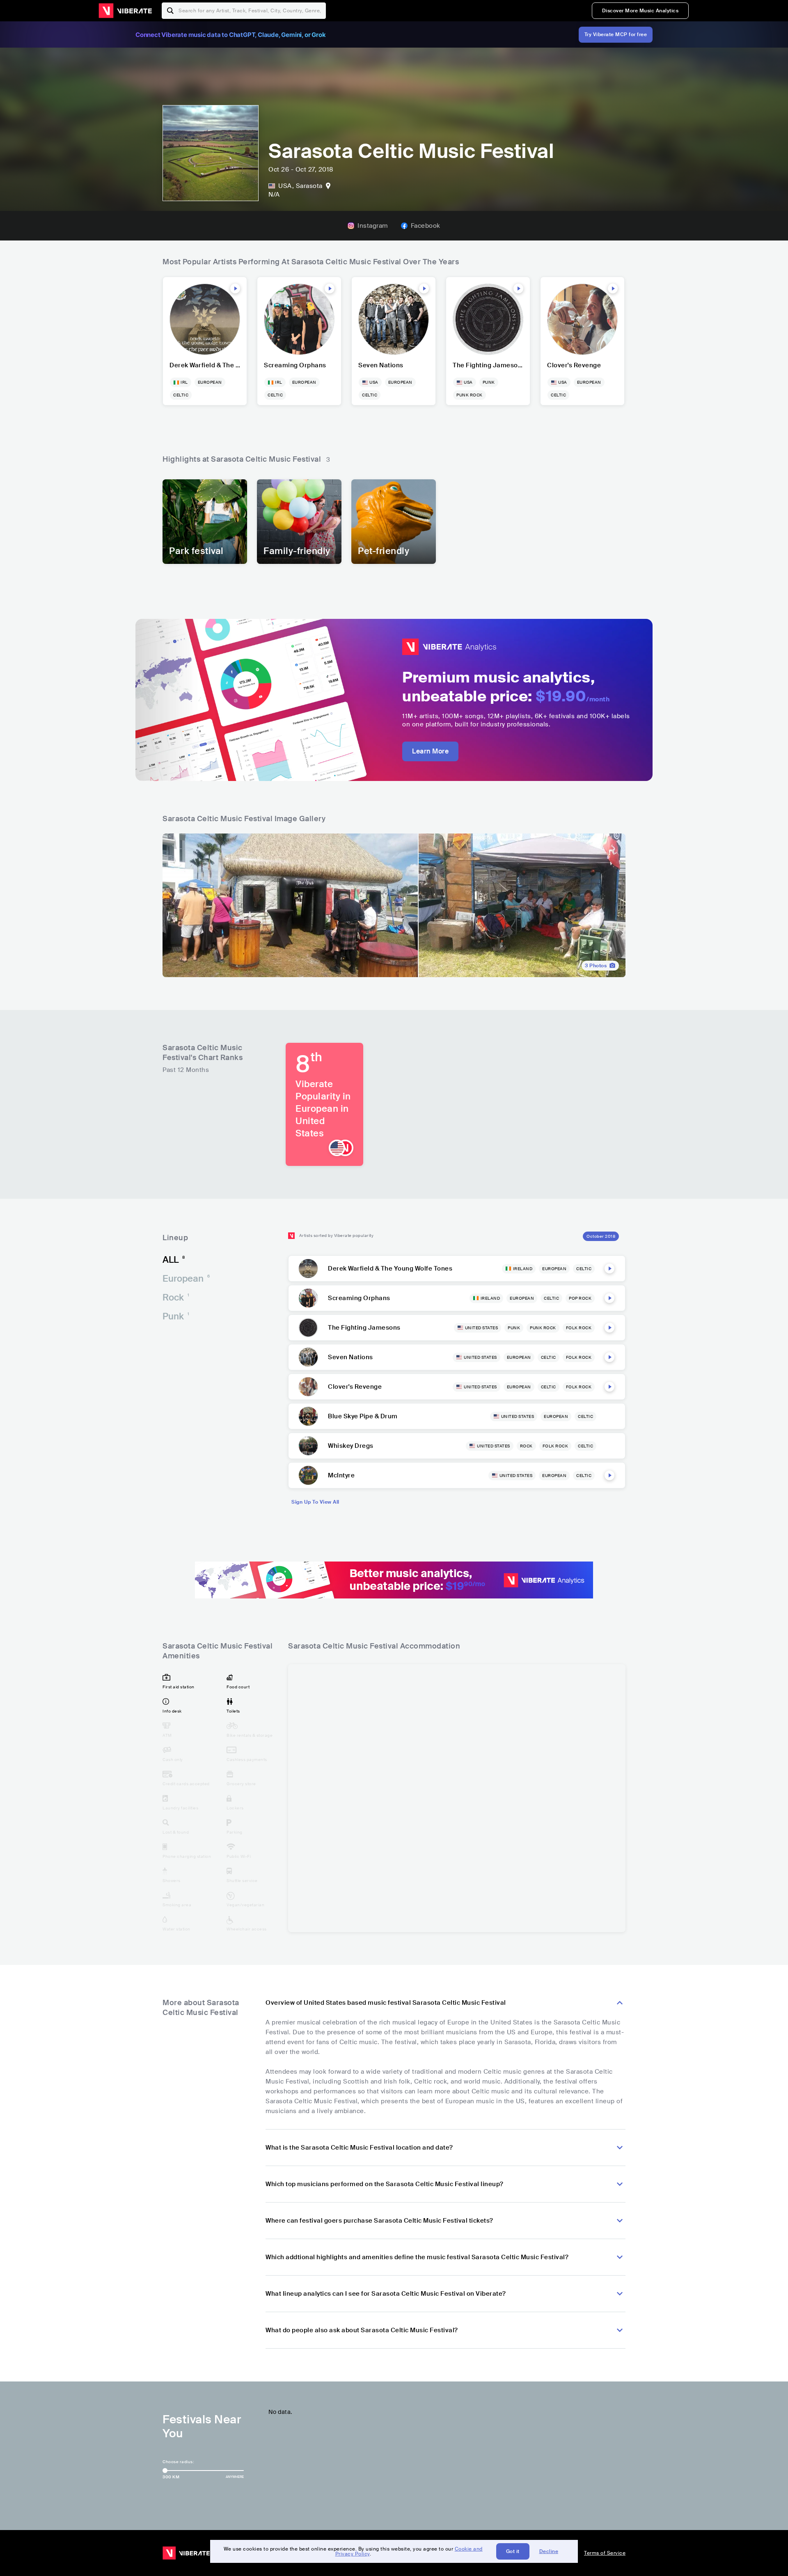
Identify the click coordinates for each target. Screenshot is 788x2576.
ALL (174, 1260)
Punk (176, 1316)
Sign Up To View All (315, 1502)
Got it (513, 2551)
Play (235, 289)
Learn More (430, 751)
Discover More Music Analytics (640, 11)
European (186, 1279)
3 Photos (596, 966)
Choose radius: (178, 2462)
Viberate (125, 11)
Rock (176, 1297)
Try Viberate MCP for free (616, 34)
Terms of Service (605, 2553)
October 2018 (601, 1236)
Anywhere (235, 2477)
